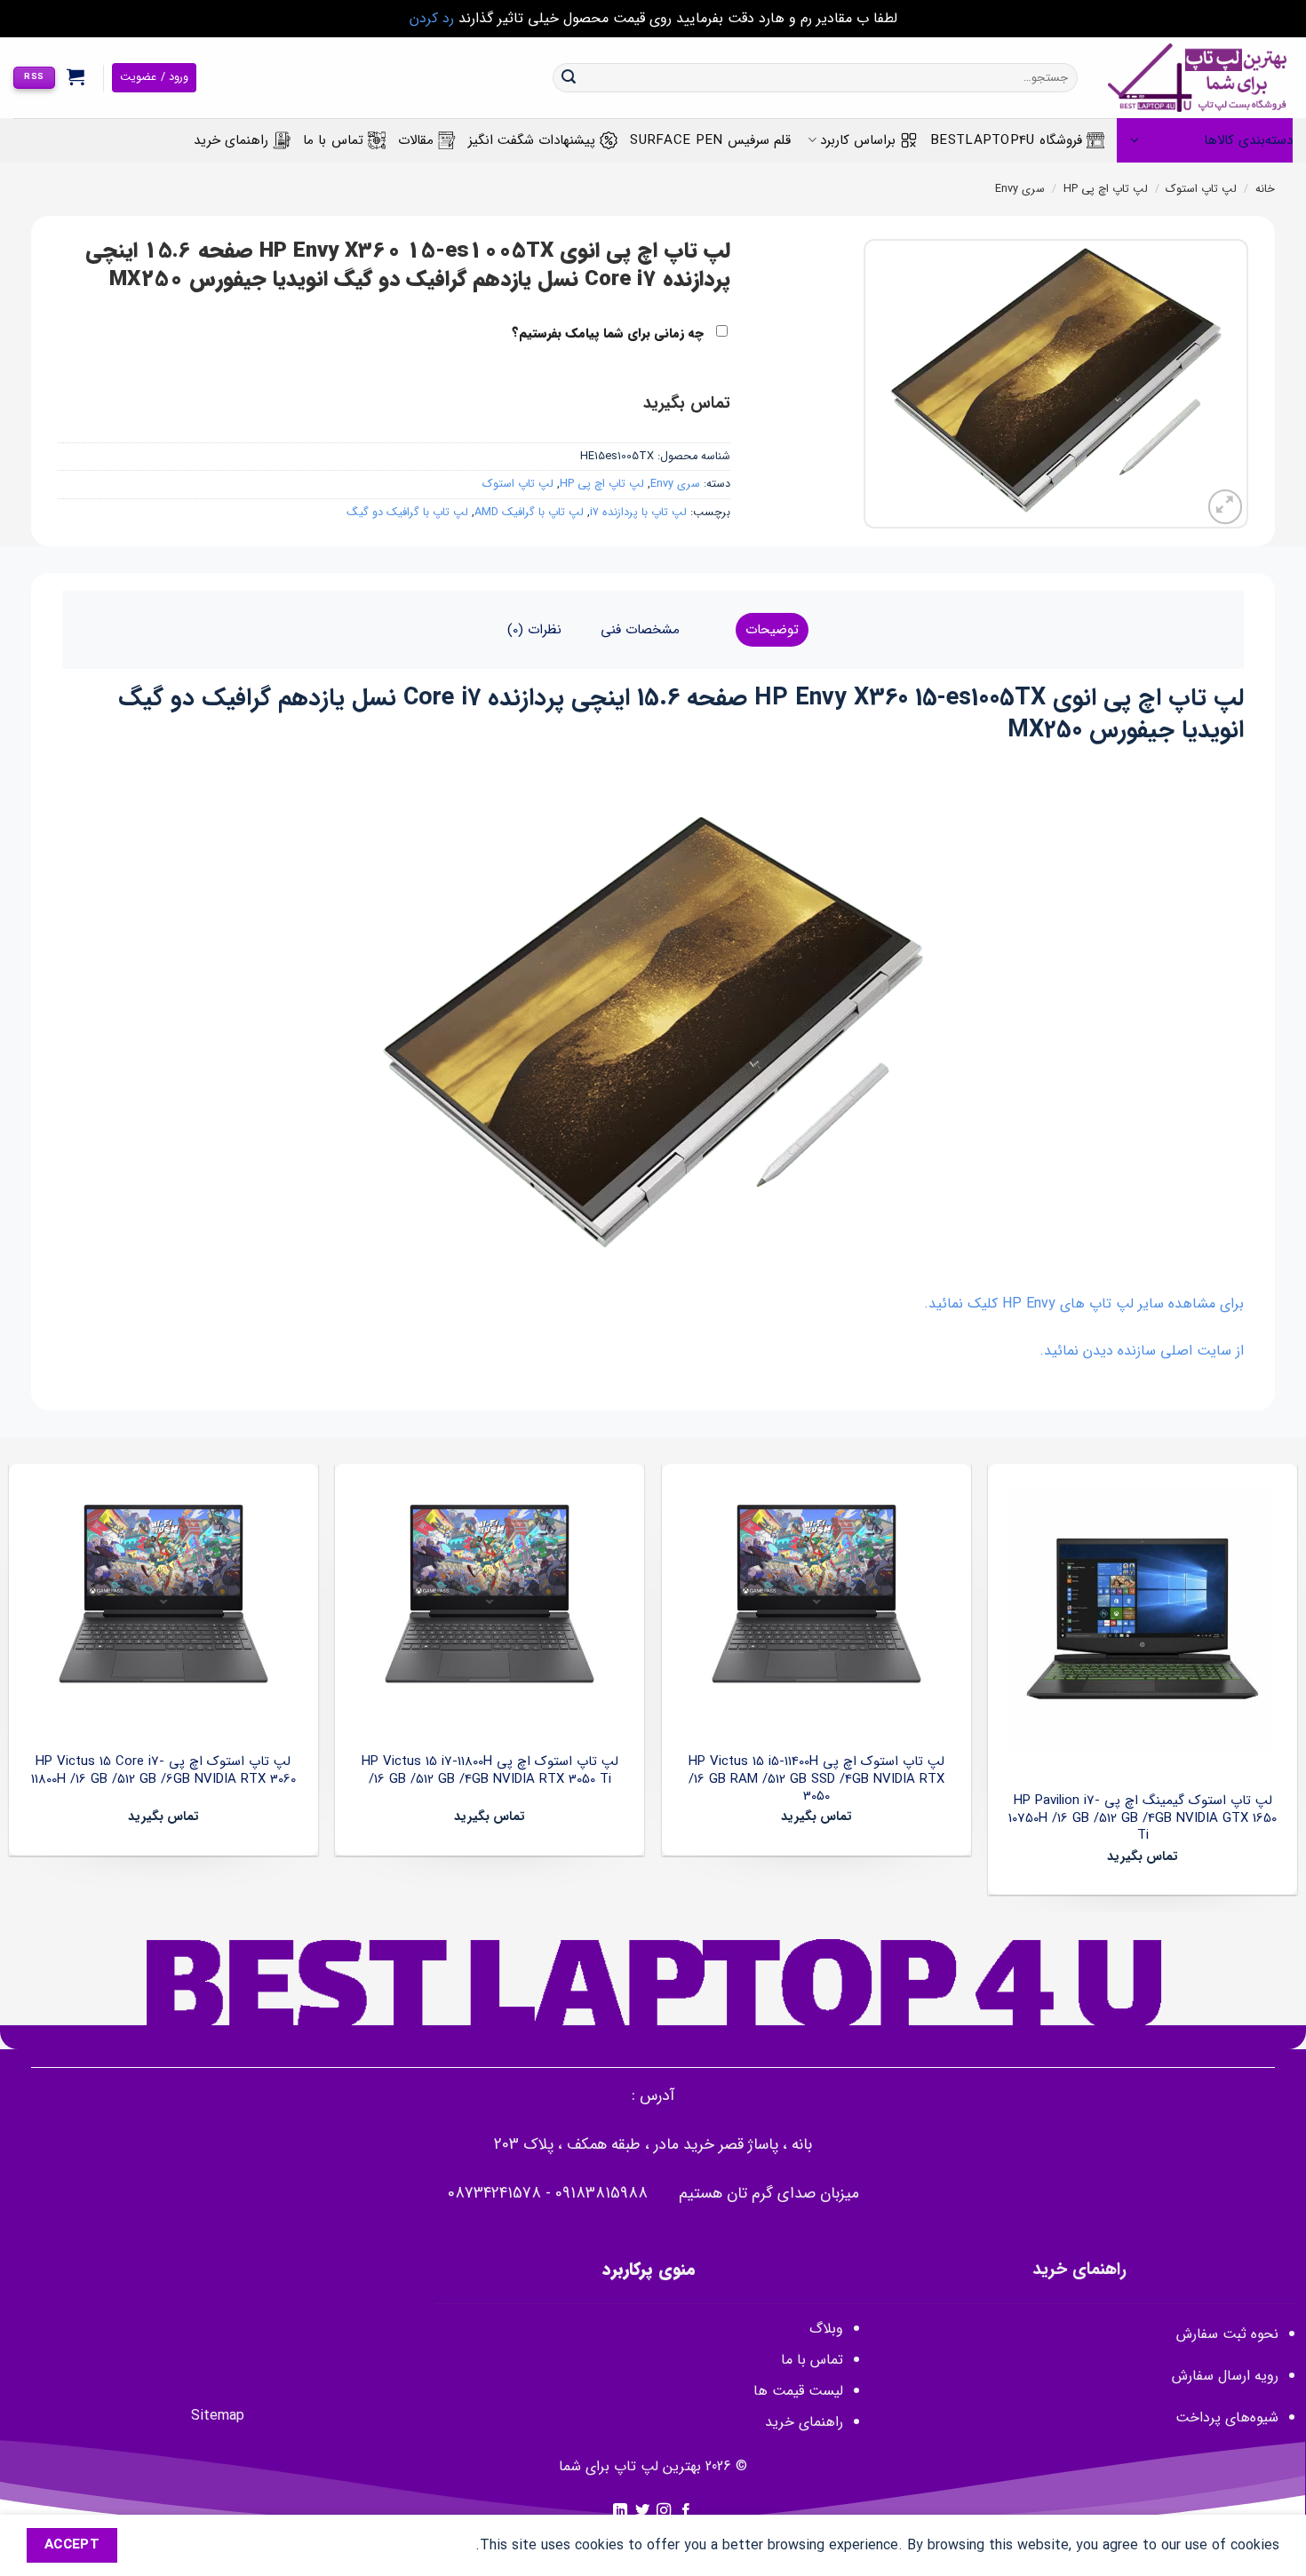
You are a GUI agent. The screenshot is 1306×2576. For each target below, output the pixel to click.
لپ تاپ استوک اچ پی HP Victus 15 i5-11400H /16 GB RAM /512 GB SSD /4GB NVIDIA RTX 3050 (816, 1780)
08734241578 (494, 2194)
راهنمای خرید (231, 140)
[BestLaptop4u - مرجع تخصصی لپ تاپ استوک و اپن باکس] (1198, 78)
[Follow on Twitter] (642, 2511)
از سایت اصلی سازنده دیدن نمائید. (1142, 1351)
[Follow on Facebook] (686, 2511)
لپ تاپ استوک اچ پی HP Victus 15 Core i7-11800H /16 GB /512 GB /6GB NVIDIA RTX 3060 (163, 1771)
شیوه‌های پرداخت (1227, 2417)
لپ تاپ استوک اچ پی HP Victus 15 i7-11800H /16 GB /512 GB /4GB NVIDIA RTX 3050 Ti (490, 1771)
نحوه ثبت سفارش (1227, 2334)
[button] (76, 76)
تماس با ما (333, 140)
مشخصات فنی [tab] (640, 630)
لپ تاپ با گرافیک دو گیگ (407, 513)
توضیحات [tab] (772, 630)
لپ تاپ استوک (1201, 189)
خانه (1265, 189)
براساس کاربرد (858, 140)
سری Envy (1020, 189)
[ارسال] (569, 78)
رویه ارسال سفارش (1225, 2376)
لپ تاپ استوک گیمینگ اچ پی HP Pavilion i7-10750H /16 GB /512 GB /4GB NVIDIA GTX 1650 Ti (1143, 1819)
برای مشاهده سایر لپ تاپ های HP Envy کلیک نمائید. (1084, 1304)
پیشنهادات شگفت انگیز (532, 140)
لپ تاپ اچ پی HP (1106, 189)
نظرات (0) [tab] (534, 630)
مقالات (416, 140)
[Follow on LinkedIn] (620, 2511)
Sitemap (218, 2416)
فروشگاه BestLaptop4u (1006, 140)
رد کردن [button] (432, 18)
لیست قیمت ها (798, 2391)
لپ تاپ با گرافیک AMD (529, 513)
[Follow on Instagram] (664, 2511)
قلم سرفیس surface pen (710, 140)
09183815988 (601, 2194)
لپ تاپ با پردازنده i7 (638, 513)
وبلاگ (826, 2329)
